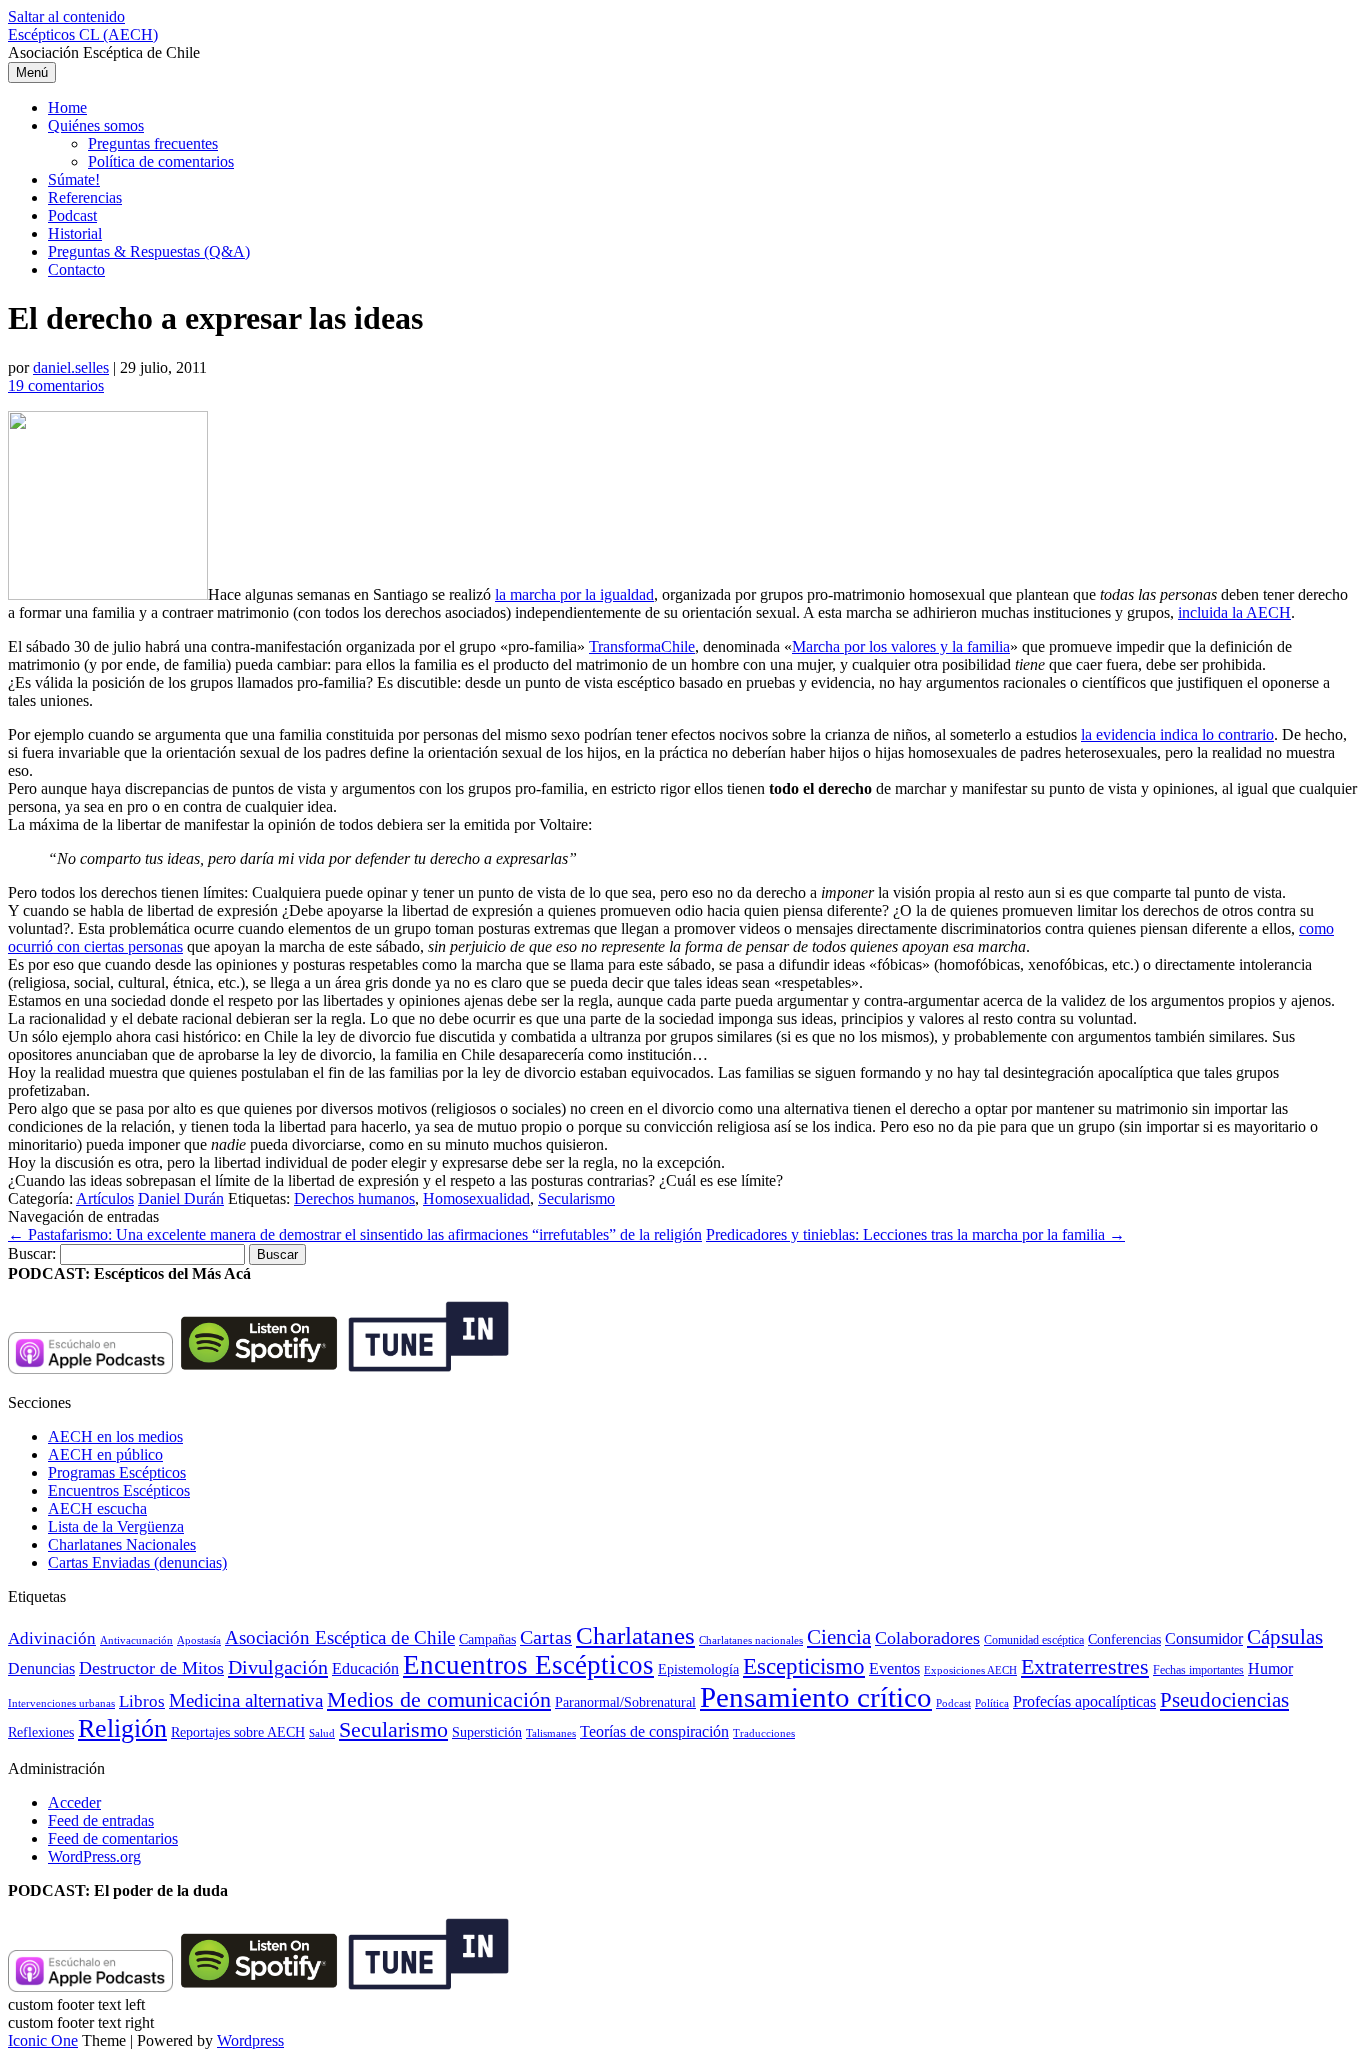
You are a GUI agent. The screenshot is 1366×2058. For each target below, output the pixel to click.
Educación (365, 1668)
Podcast (72, 215)
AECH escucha (97, 1508)
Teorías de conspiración (654, 1731)
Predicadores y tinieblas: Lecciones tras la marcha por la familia (915, 1234)
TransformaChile (642, 646)
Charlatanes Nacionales (122, 1544)
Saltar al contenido (66, 16)
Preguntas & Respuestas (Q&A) (149, 251)
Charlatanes (635, 1635)
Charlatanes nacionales (751, 1640)
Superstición (487, 1732)
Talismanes (551, 1733)
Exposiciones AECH (970, 1670)
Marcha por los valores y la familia (901, 646)
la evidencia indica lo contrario (1177, 734)
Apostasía (199, 1640)
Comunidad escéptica (1034, 1640)
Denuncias (41, 1668)
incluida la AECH (1234, 612)
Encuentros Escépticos (119, 1490)
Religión (122, 1728)
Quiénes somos (96, 125)
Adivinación (52, 1638)
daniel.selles (71, 367)
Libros (142, 1701)
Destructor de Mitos (151, 1668)
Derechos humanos (354, 1198)
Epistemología (698, 1669)
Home (67, 107)
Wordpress (250, 2040)
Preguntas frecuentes (153, 143)
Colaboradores (927, 1638)
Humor (1270, 1668)
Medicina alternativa (246, 1700)
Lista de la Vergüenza (116, 1526)
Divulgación (278, 1667)
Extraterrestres (1085, 1666)
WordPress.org (94, 1856)
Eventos (894, 1668)
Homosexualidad (476, 1198)
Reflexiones (41, 1732)
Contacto (76, 269)
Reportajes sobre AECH (238, 1732)
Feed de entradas (101, 1820)
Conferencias (1124, 1639)
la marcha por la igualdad (574, 594)
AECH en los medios (115, 1436)
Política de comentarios (161, 161)
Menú (32, 72)
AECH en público (105, 1454)
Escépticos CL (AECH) (83, 34)
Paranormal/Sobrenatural (625, 1702)
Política (992, 1703)
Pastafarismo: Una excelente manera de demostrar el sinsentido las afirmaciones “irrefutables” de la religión (355, 1234)
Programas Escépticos (117, 1472)
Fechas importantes (1198, 1670)
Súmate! (74, 179)
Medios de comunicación (439, 1700)
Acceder (74, 1802)
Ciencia (839, 1637)
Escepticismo (804, 1666)
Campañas (487, 1639)
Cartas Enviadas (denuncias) (137, 1562)
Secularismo (576, 1198)
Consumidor (1204, 1638)
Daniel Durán (181, 1198)
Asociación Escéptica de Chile (340, 1637)
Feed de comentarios (113, 1838)
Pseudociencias (1224, 1700)
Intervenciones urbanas (61, 1703)
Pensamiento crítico (816, 1697)
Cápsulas (1285, 1637)
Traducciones (764, 1733)
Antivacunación (136, 1640)
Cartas (546, 1637)
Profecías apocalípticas (1084, 1701)
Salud (322, 1733)
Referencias (85, 197)
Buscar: (32, 1253)
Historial (75, 233)
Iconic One (43, 2040)
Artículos (105, 1198)
